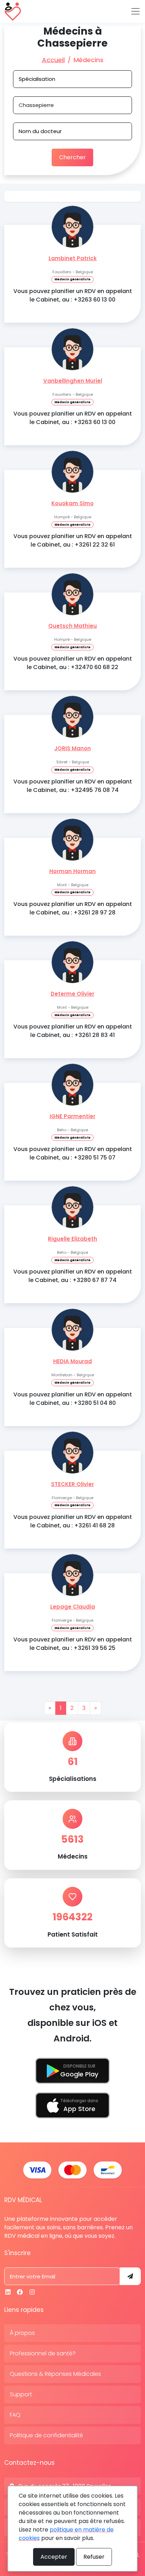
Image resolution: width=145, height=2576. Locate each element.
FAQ (15, 2415)
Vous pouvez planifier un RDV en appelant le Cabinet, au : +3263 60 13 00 (73, 295)
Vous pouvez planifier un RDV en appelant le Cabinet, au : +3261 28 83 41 (73, 1031)
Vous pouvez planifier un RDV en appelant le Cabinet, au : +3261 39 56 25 (73, 1644)
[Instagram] (32, 2292)
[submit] (130, 2276)
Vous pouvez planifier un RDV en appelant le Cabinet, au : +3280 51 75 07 (73, 1153)
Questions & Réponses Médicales (55, 2374)
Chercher (72, 157)
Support (21, 2394)
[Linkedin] (8, 2292)
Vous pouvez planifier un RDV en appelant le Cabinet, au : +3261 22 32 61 (73, 540)
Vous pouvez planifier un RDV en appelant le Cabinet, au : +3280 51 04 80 (73, 1399)
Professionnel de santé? (43, 2353)
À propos (22, 2333)
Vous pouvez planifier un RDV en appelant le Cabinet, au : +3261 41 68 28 (73, 1521)
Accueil (53, 60)
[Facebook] (20, 2292)
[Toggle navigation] (135, 11)
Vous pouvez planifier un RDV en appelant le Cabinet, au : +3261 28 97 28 (73, 908)
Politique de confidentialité (46, 2435)
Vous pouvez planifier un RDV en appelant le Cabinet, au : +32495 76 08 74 (73, 786)
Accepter (54, 2557)
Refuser (94, 2557)
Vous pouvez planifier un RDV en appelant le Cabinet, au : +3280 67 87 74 (73, 1276)
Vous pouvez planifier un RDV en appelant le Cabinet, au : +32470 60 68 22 (73, 663)
